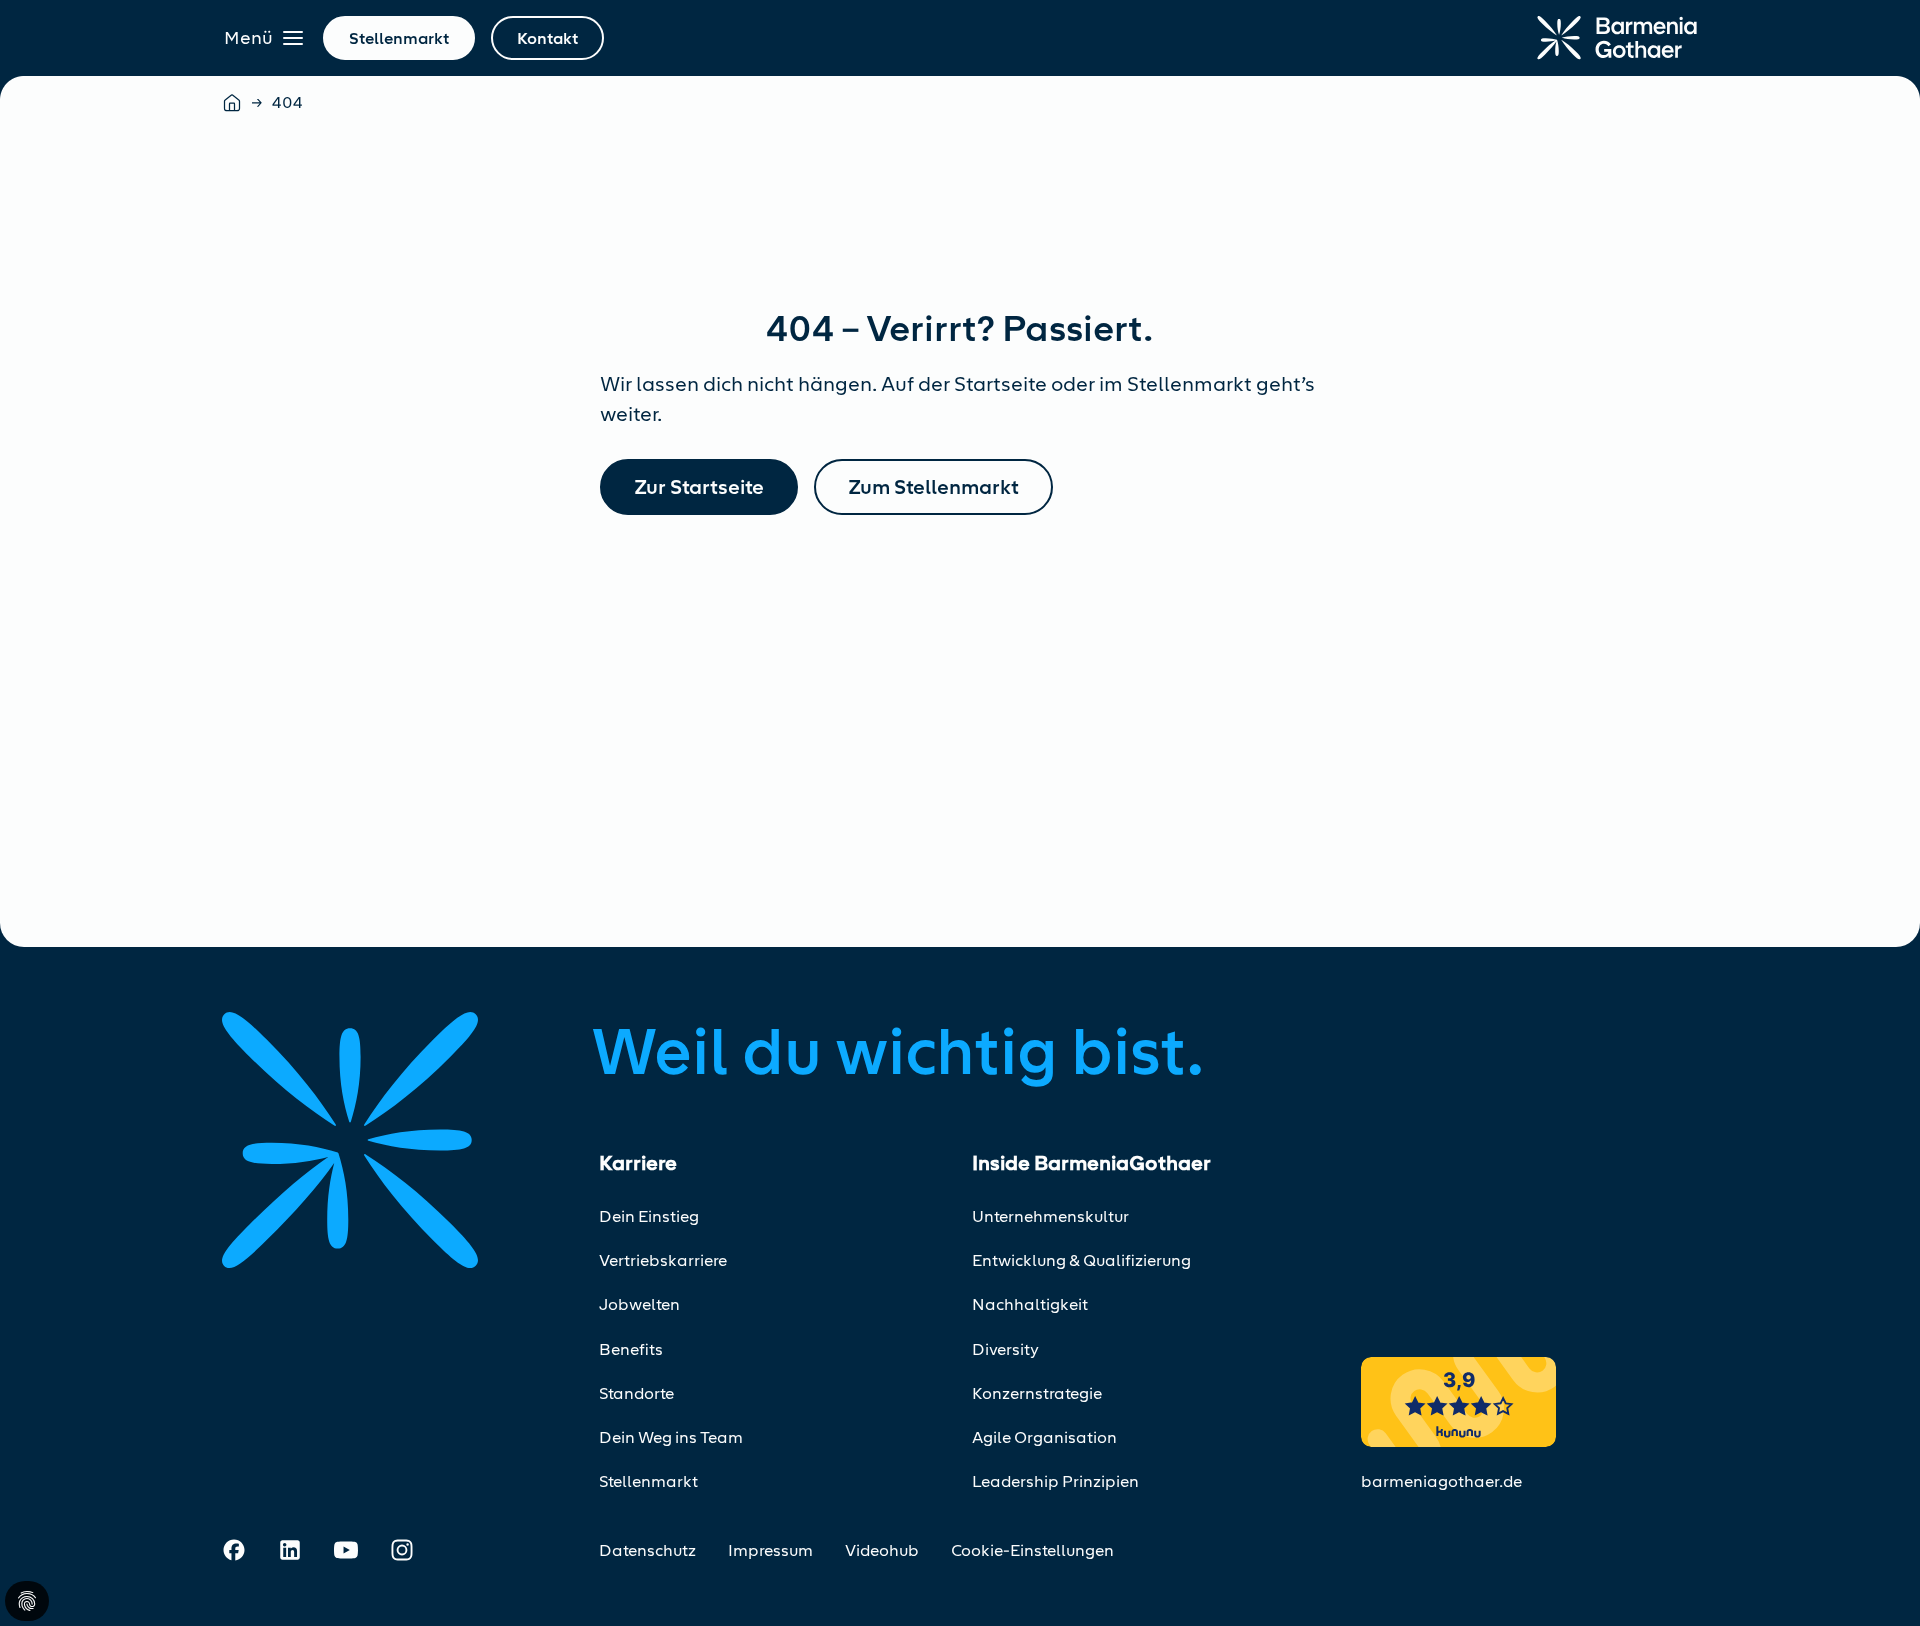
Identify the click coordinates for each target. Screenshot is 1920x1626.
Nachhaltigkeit (1030, 1304)
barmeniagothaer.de (1441, 1481)
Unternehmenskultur (1050, 1216)
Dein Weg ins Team (671, 1437)
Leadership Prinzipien (1055, 1481)
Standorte (636, 1393)
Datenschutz (647, 1550)
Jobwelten (639, 1304)
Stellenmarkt (648, 1481)
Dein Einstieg (649, 1216)
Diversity (1005, 1349)
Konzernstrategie (1037, 1393)
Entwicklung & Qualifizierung (1081, 1260)
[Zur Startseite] (1617, 38)
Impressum (770, 1550)
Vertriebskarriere (663, 1260)
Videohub (882, 1550)
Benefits (631, 1349)
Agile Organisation (1044, 1437)
